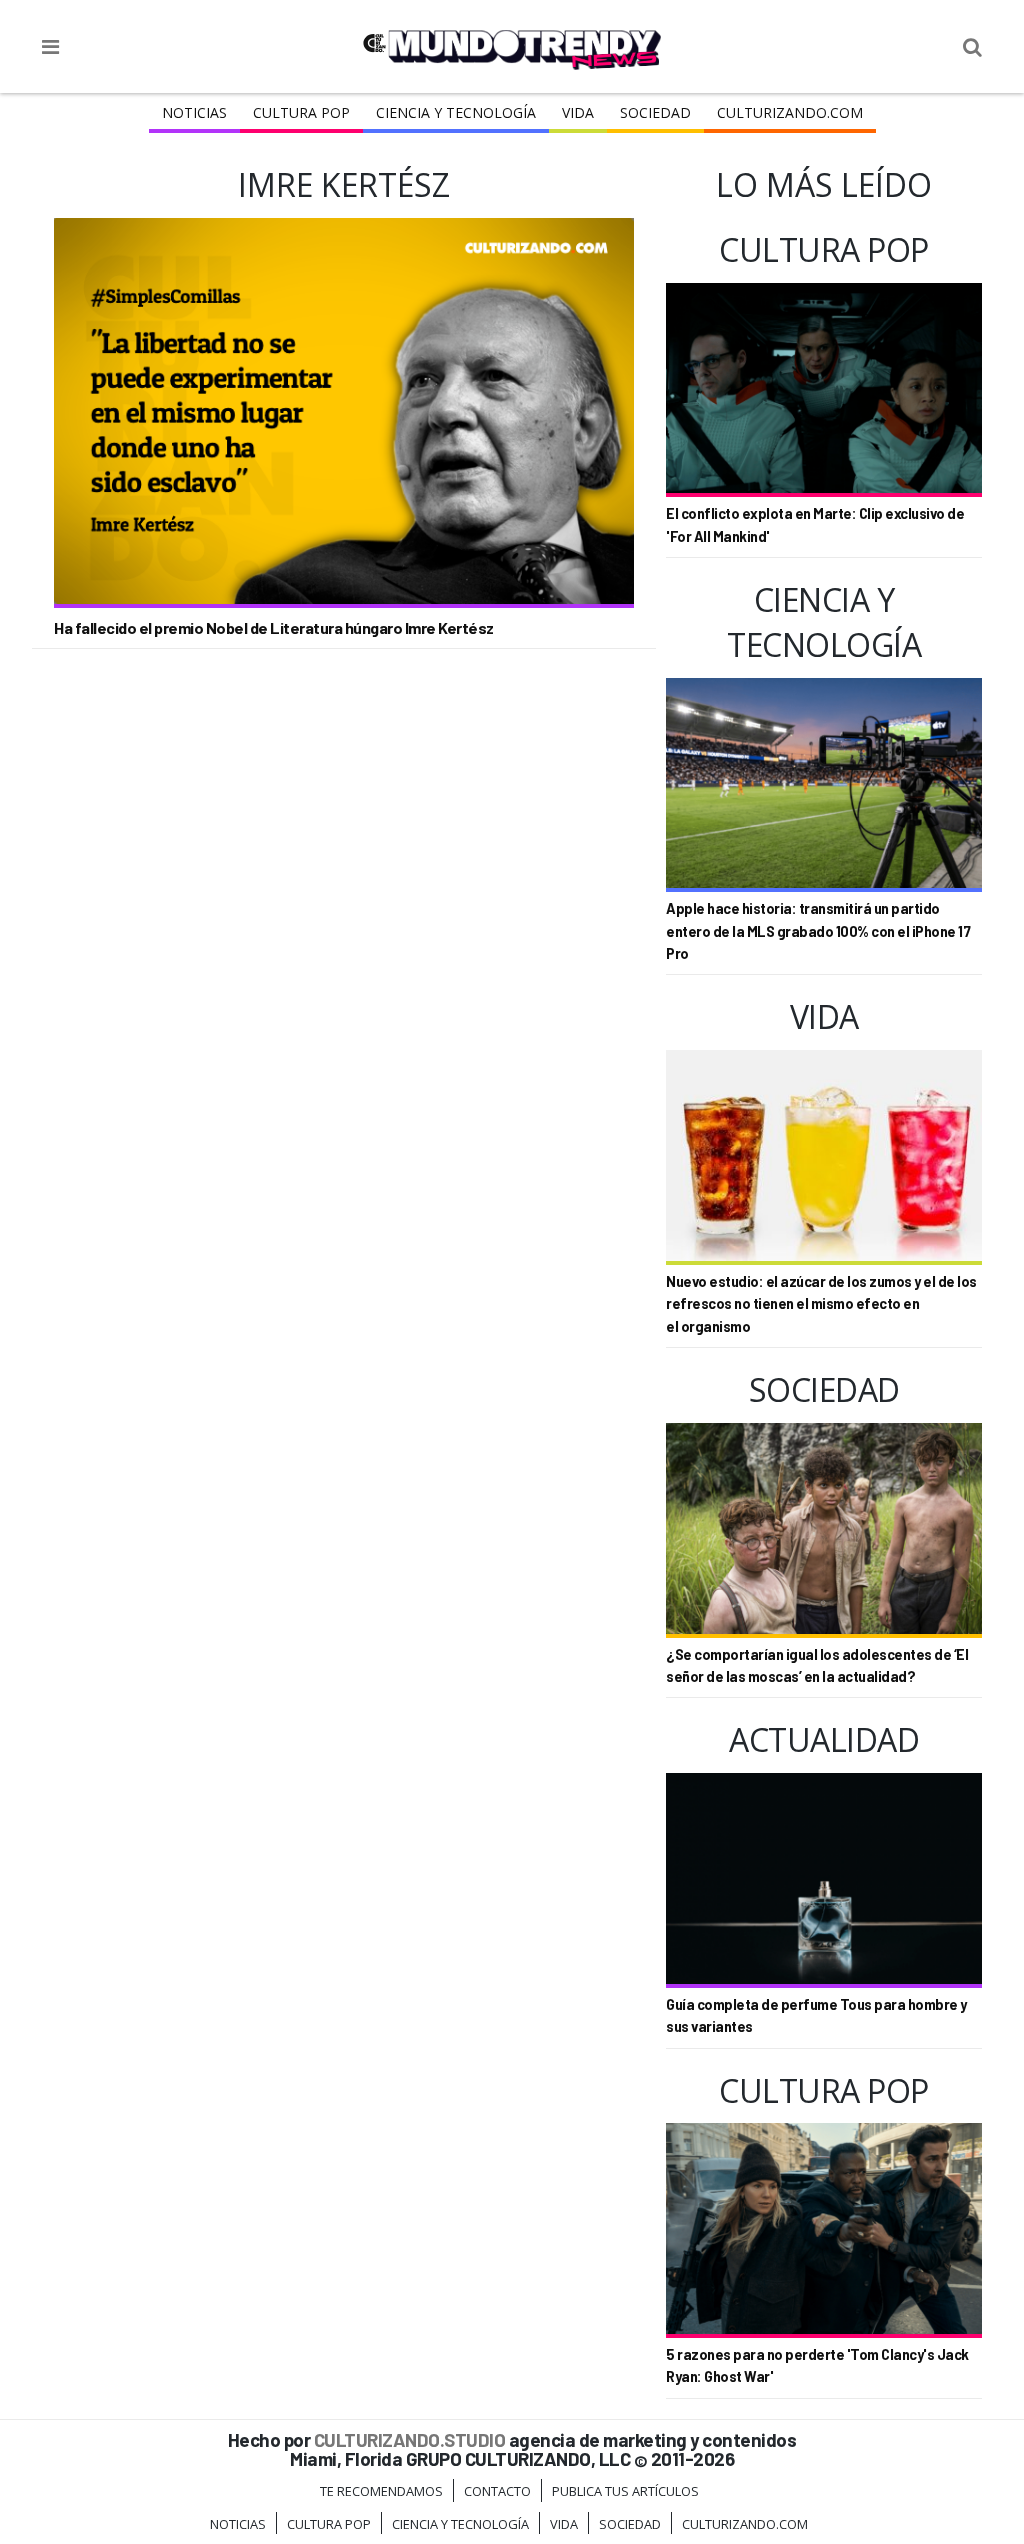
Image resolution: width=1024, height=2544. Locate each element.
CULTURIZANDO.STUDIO (410, 2439)
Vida (578, 112)
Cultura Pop (301, 112)
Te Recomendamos (381, 2491)
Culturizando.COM (790, 112)
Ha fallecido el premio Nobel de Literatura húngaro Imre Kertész (274, 627)
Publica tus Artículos (625, 2491)
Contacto (497, 2491)
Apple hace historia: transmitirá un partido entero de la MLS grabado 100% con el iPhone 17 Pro (818, 931)
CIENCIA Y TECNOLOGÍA (456, 112)
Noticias (194, 112)
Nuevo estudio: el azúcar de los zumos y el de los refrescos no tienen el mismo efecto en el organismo (821, 1304)
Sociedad (655, 112)
